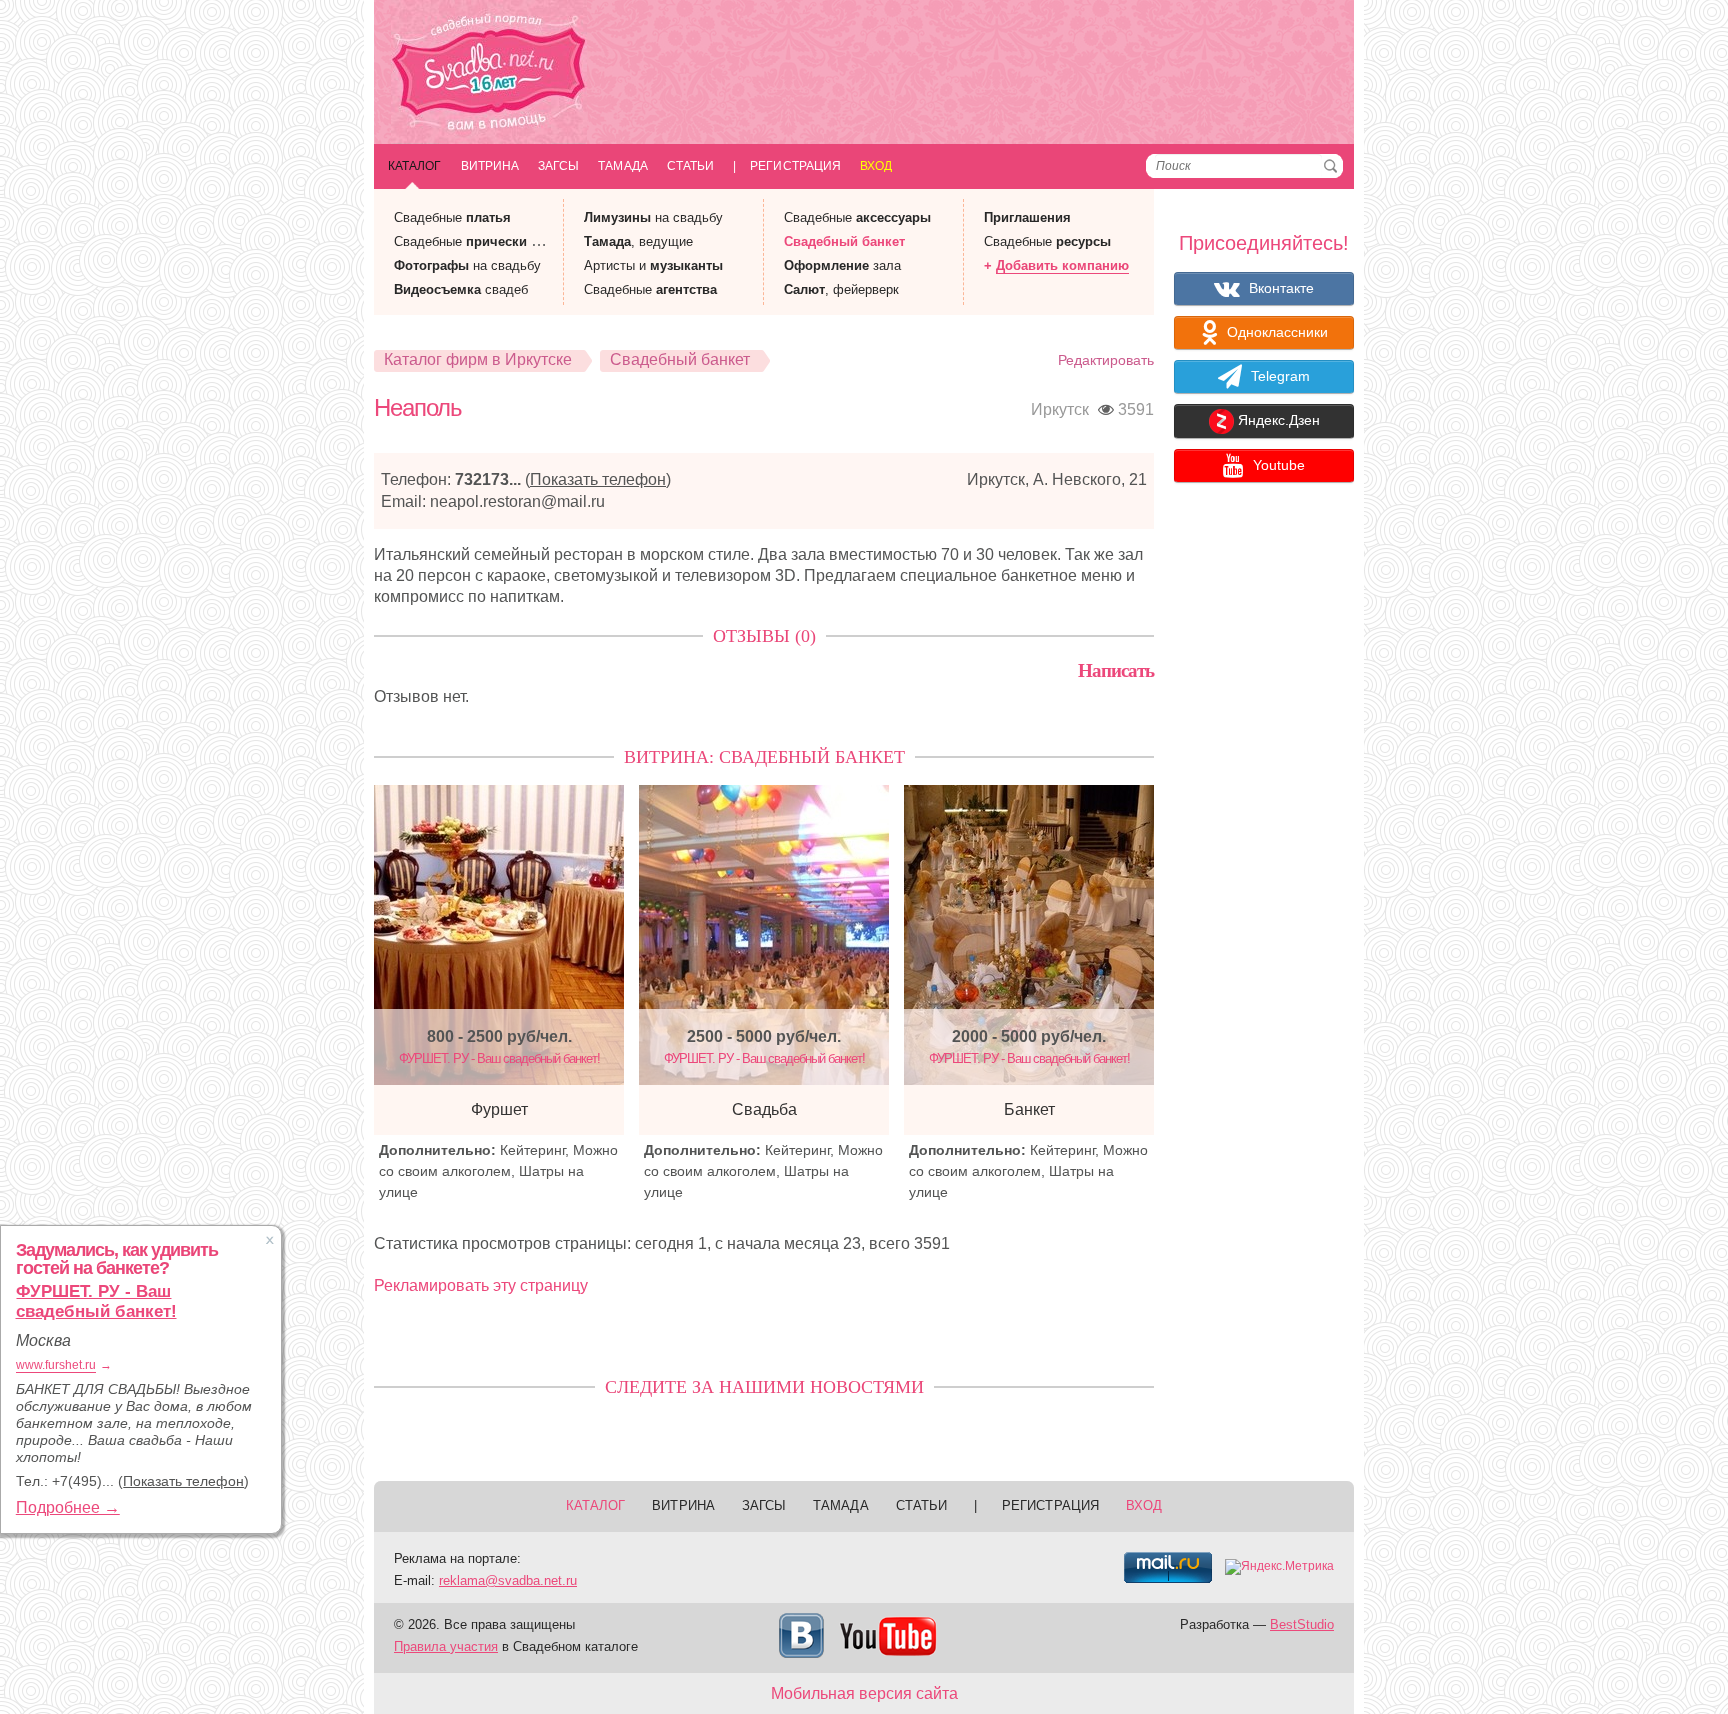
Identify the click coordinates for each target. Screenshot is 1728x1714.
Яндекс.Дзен (1277, 421)
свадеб (461, 289)
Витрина (490, 166)
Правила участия (446, 1646)
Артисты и (653, 265)
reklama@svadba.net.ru (508, 1580)
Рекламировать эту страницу (481, 1285)
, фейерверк (841, 289)
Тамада (622, 166)
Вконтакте (1279, 288)
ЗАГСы (558, 166)
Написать (1116, 670)
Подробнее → (68, 1507)
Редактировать (1106, 360)
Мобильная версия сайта (864, 1693)
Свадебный (844, 241)
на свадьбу (467, 265)
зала (842, 265)
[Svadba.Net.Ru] (489, 74)
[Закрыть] (270, 1240)
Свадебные (452, 217)
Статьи (690, 166)
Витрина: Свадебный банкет (764, 757)
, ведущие (638, 241)
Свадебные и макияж (490, 241)
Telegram (1278, 376)
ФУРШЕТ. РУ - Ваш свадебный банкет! (96, 1301)
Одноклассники (1275, 332)
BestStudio (1302, 1624)
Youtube (1277, 465)
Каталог (415, 166)
